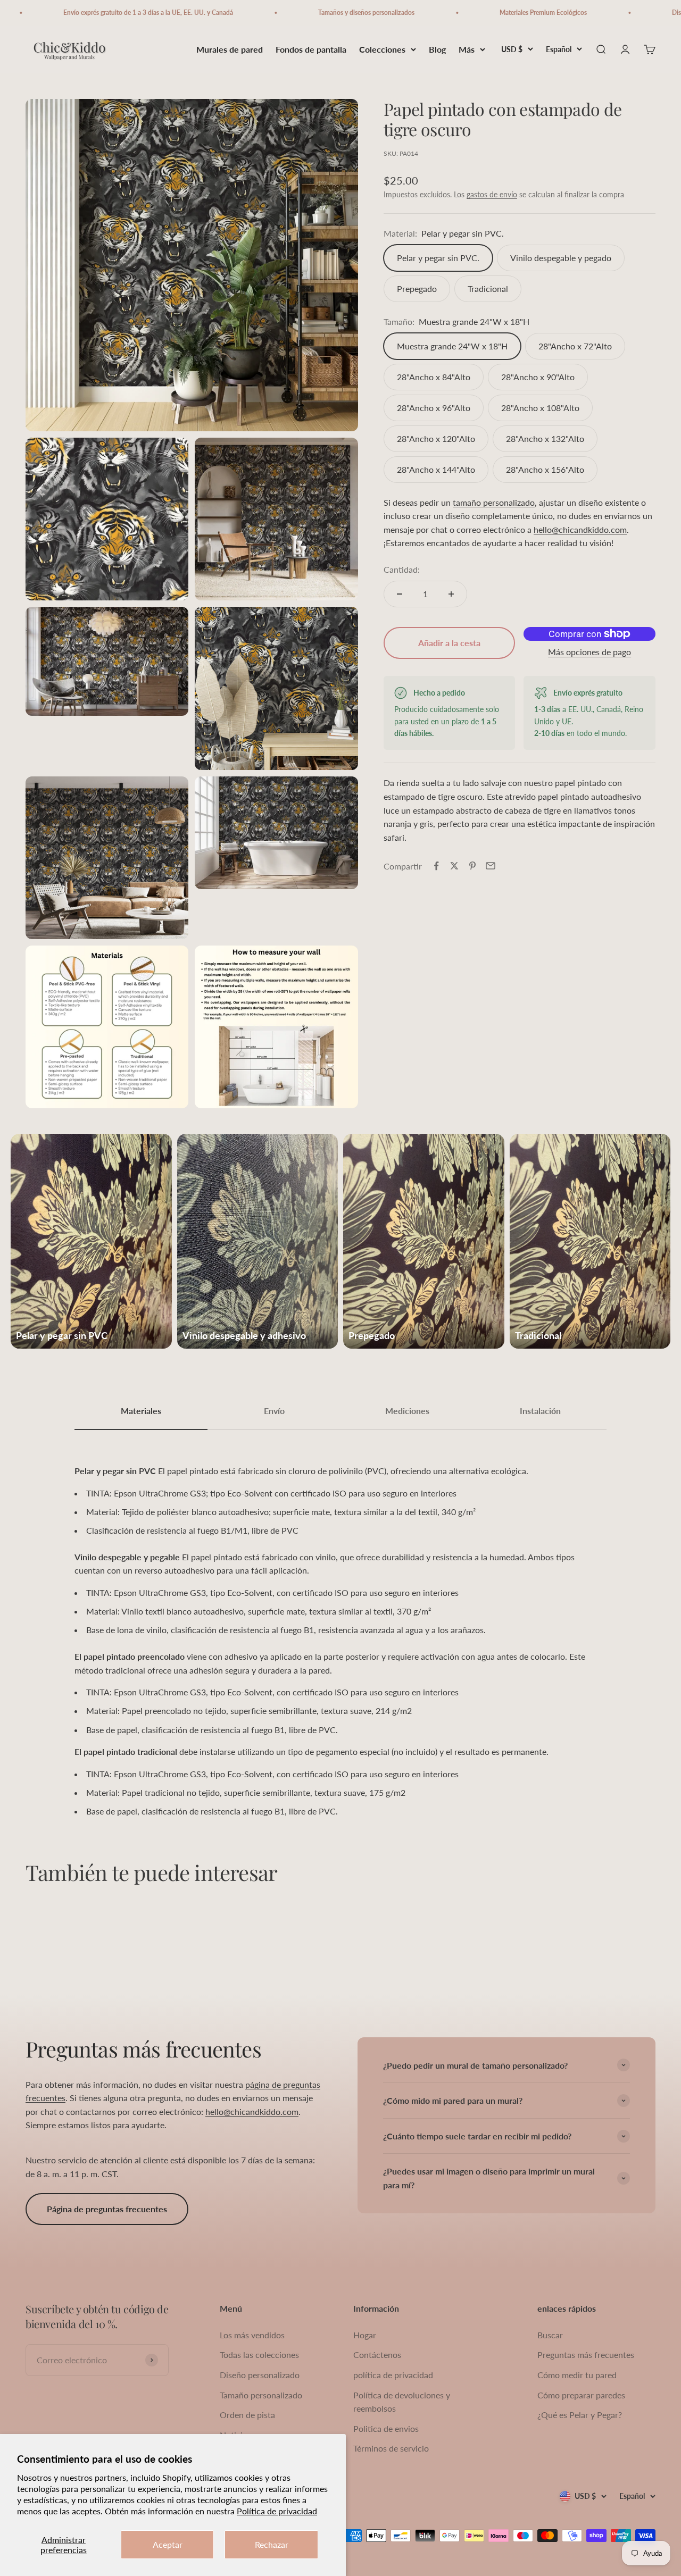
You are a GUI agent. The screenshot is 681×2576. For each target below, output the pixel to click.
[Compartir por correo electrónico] (491, 866)
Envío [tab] (274, 1411)
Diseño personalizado (260, 2375)
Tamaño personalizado (261, 2395)
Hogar (365, 2335)
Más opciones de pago (589, 652)
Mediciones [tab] (407, 1411)
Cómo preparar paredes (581, 2395)
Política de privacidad (277, 2511)
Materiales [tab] (141, 1411)
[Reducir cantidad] (400, 594)
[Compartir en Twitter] (454, 866)
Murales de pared (230, 49)
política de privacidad (393, 2375)
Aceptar (168, 2544)
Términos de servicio (391, 2448)
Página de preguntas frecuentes (107, 2209)
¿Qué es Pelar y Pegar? (580, 2415)
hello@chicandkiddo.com (580, 529)
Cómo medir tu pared (577, 2375)
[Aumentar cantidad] (451, 594)
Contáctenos (377, 2355)
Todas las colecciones (259, 2355)
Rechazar (272, 2544)
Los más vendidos (252, 2335)
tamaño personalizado (494, 502)
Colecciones (382, 49)
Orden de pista (247, 2415)
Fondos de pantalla (311, 49)
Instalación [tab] (540, 1411)
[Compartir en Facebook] (436, 866)
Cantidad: (402, 569)
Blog (437, 49)
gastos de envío (492, 194)
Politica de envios (386, 2428)
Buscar (550, 2335)
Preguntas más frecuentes (586, 2355)
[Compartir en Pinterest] (472, 866)
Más (467, 49)
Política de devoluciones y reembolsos (402, 2402)
